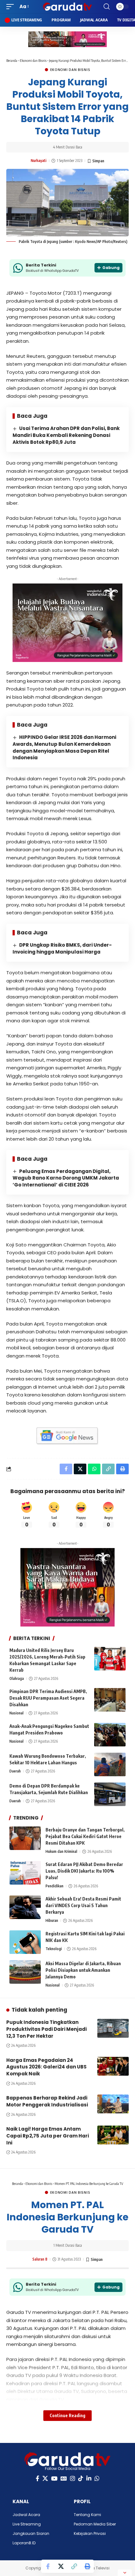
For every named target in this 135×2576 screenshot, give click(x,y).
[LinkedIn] (89, 2479)
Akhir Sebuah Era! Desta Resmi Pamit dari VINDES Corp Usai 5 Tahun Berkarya (83, 1905)
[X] (45, 2479)
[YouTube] (54, 2479)
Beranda (12, 60)
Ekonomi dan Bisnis (33, 60)
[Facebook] (38, 2479)
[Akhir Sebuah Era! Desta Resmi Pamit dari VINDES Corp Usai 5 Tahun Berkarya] (25, 1907)
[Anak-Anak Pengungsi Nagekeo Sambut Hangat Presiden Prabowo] (110, 1735)
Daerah (15, 1771)
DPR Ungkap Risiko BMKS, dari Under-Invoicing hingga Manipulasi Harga (62, 948)
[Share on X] (61, 2566)
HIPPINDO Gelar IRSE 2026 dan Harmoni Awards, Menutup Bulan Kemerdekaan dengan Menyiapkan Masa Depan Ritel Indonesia (64, 747)
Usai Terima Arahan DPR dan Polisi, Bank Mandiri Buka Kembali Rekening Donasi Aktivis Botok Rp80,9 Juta (66, 435)
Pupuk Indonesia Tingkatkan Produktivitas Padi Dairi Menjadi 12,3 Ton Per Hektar (46, 2029)
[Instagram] (73, 2479)
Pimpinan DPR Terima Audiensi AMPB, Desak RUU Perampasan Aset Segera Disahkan (48, 1698)
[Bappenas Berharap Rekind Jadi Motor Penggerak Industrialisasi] (113, 2104)
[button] (12, 7)
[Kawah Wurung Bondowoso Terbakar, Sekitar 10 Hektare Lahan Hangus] (110, 1764)
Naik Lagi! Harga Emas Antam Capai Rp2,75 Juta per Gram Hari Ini (48, 2136)
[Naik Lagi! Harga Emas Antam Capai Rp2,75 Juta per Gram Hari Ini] (113, 2135)
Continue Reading (67, 2415)
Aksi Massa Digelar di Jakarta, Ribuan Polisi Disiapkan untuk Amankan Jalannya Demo (83, 1970)
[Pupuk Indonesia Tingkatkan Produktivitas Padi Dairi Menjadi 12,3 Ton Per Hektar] (113, 2028)
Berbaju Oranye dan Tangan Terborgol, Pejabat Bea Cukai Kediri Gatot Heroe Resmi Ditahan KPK (85, 1836)
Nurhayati (39, 161)
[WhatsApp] (97, 2479)
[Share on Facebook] (48, 2566)
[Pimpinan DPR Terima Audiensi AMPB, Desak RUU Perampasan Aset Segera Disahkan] (110, 1700)
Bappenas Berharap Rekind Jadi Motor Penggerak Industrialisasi (47, 2101)
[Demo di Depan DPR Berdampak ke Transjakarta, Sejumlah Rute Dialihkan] (110, 1794)
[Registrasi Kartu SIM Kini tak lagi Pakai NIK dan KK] (25, 1942)
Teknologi (54, 1949)
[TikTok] (81, 2479)
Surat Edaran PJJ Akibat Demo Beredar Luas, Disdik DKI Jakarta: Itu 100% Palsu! (84, 1871)
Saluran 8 (40, 2259)
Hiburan (52, 1920)
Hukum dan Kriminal (61, 1851)
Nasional (16, 1713)
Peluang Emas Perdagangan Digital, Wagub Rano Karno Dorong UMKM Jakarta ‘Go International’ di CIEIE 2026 (66, 1178)
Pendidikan (54, 1886)
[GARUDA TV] (67, 7)
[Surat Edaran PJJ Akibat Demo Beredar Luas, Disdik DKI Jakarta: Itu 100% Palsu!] (25, 1873)
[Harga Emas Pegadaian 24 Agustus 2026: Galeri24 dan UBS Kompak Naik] (113, 2066)
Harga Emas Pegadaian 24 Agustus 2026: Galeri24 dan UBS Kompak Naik (46, 2067)
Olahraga (17, 1678)
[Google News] (64, 2479)
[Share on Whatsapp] (94, 1469)
